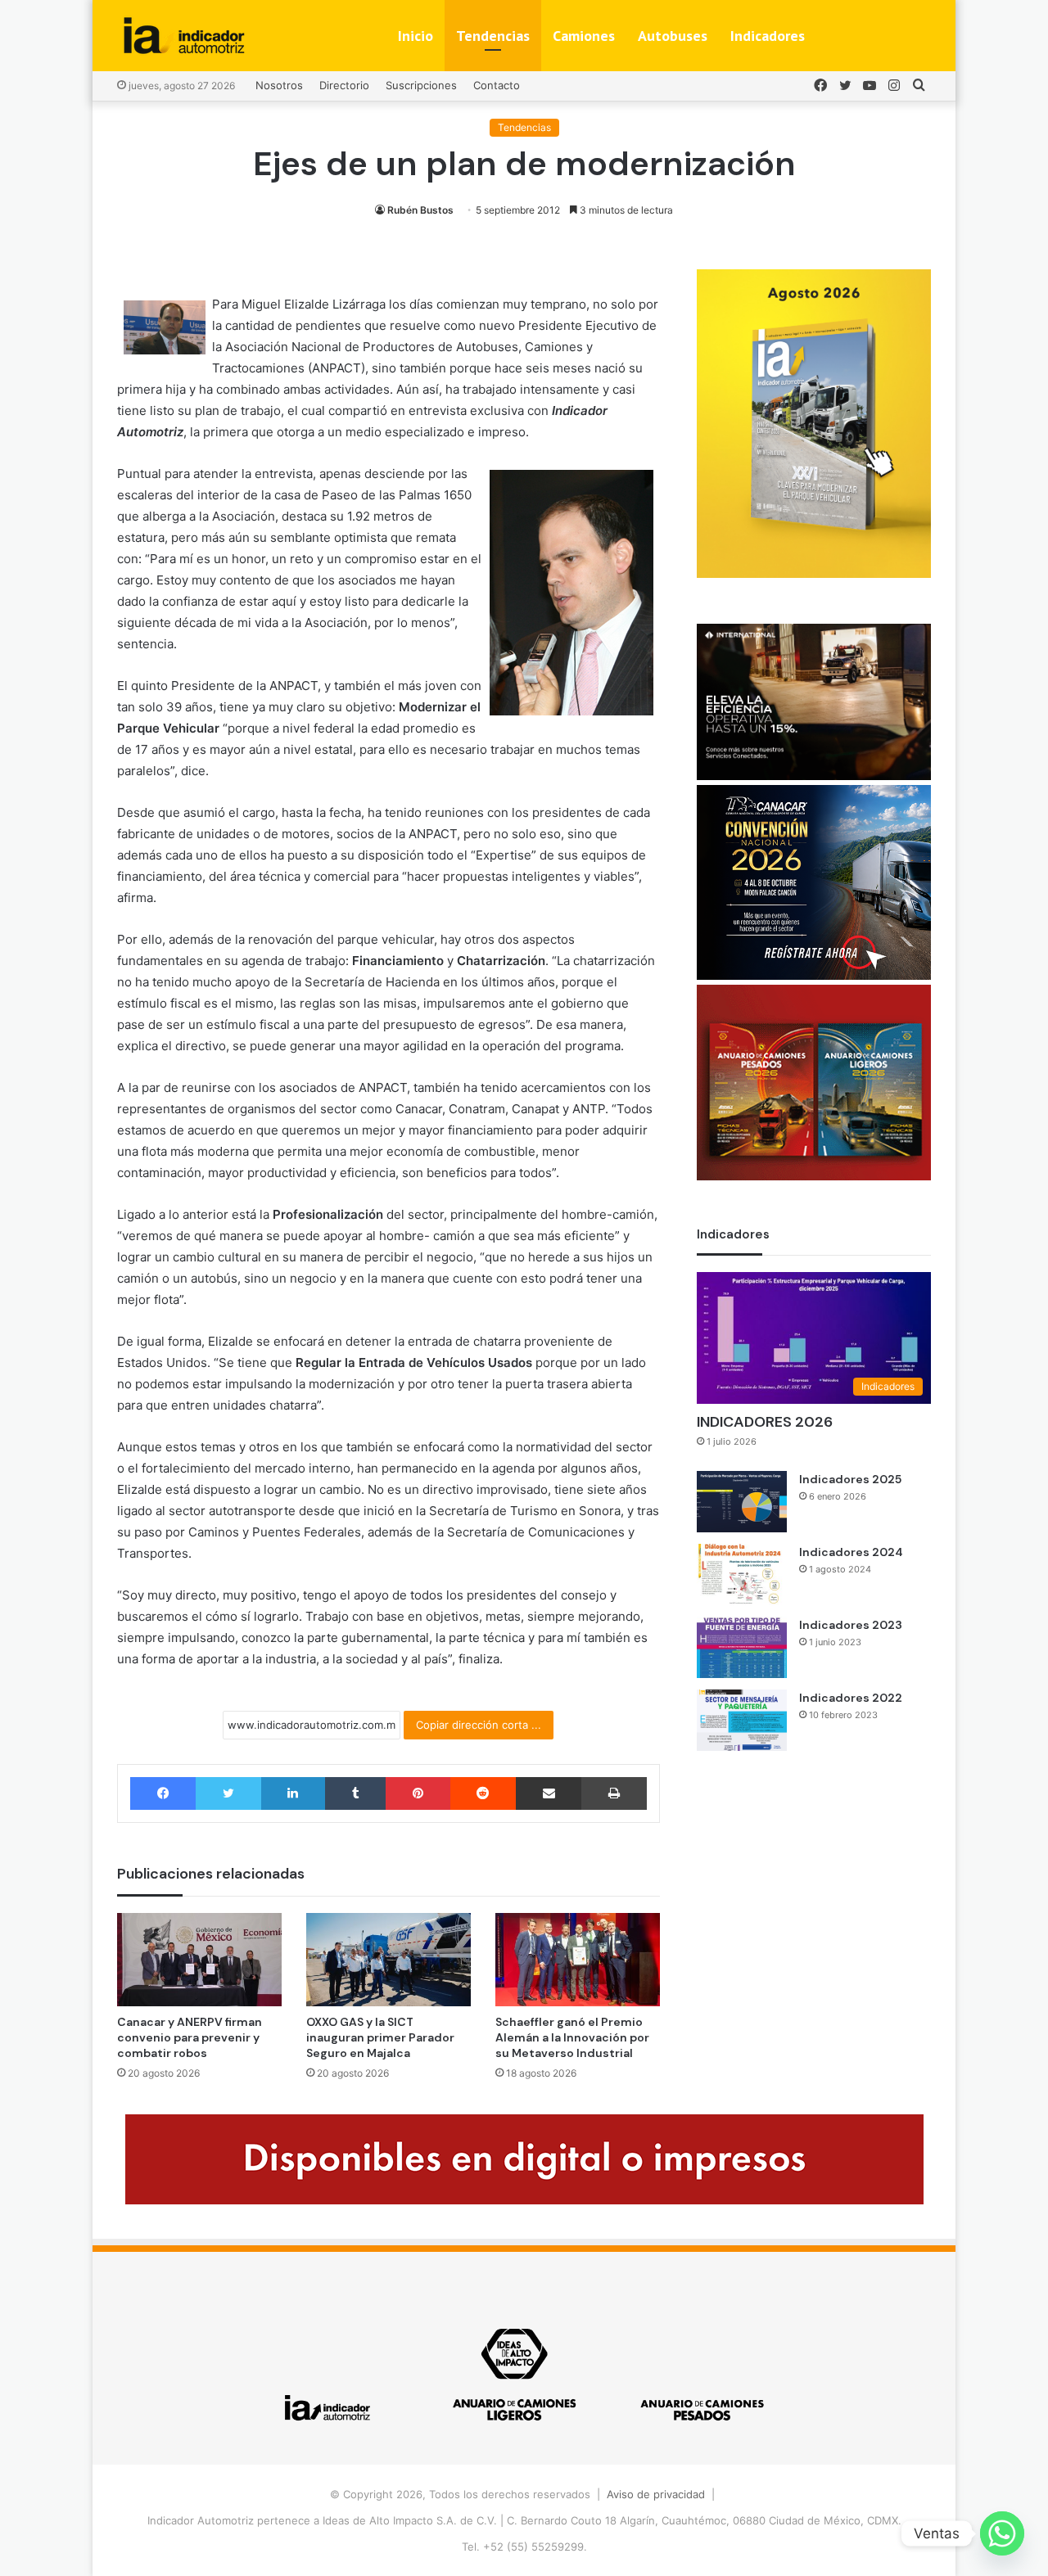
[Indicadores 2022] (742, 1720)
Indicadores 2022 (851, 1698)
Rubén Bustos (420, 210)
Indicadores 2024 (851, 1552)
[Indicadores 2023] (742, 1647)
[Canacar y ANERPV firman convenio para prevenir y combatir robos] (199, 1959)
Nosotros (279, 85)
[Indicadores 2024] (742, 1574)
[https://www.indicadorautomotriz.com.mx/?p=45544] (814, 574)
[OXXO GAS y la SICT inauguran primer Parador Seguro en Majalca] (388, 1959)
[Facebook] (163, 1793)
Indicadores (768, 36)
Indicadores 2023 (851, 1625)
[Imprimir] (614, 1793)
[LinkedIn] (293, 1793)
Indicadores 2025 (850, 1479)
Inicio (416, 36)
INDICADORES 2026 (765, 1422)
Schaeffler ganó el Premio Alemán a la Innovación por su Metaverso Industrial (572, 2037)
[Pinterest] (418, 1793)
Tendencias (493, 36)
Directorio (344, 85)
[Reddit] (483, 1793)
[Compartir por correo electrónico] (549, 1793)
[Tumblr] (355, 1793)
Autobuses (673, 36)
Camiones (584, 36)
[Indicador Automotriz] (184, 36)
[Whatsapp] (1002, 2533)
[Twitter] (228, 1793)
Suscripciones (421, 85)
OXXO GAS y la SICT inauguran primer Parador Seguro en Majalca (380, 2037)
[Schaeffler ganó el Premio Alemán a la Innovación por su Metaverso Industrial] (578, 1959)
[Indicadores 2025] (742, 1502)
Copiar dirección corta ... (479, 1725)
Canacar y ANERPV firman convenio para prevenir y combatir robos (190, 2037)
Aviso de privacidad (656, 2494)
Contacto (497, 85)
